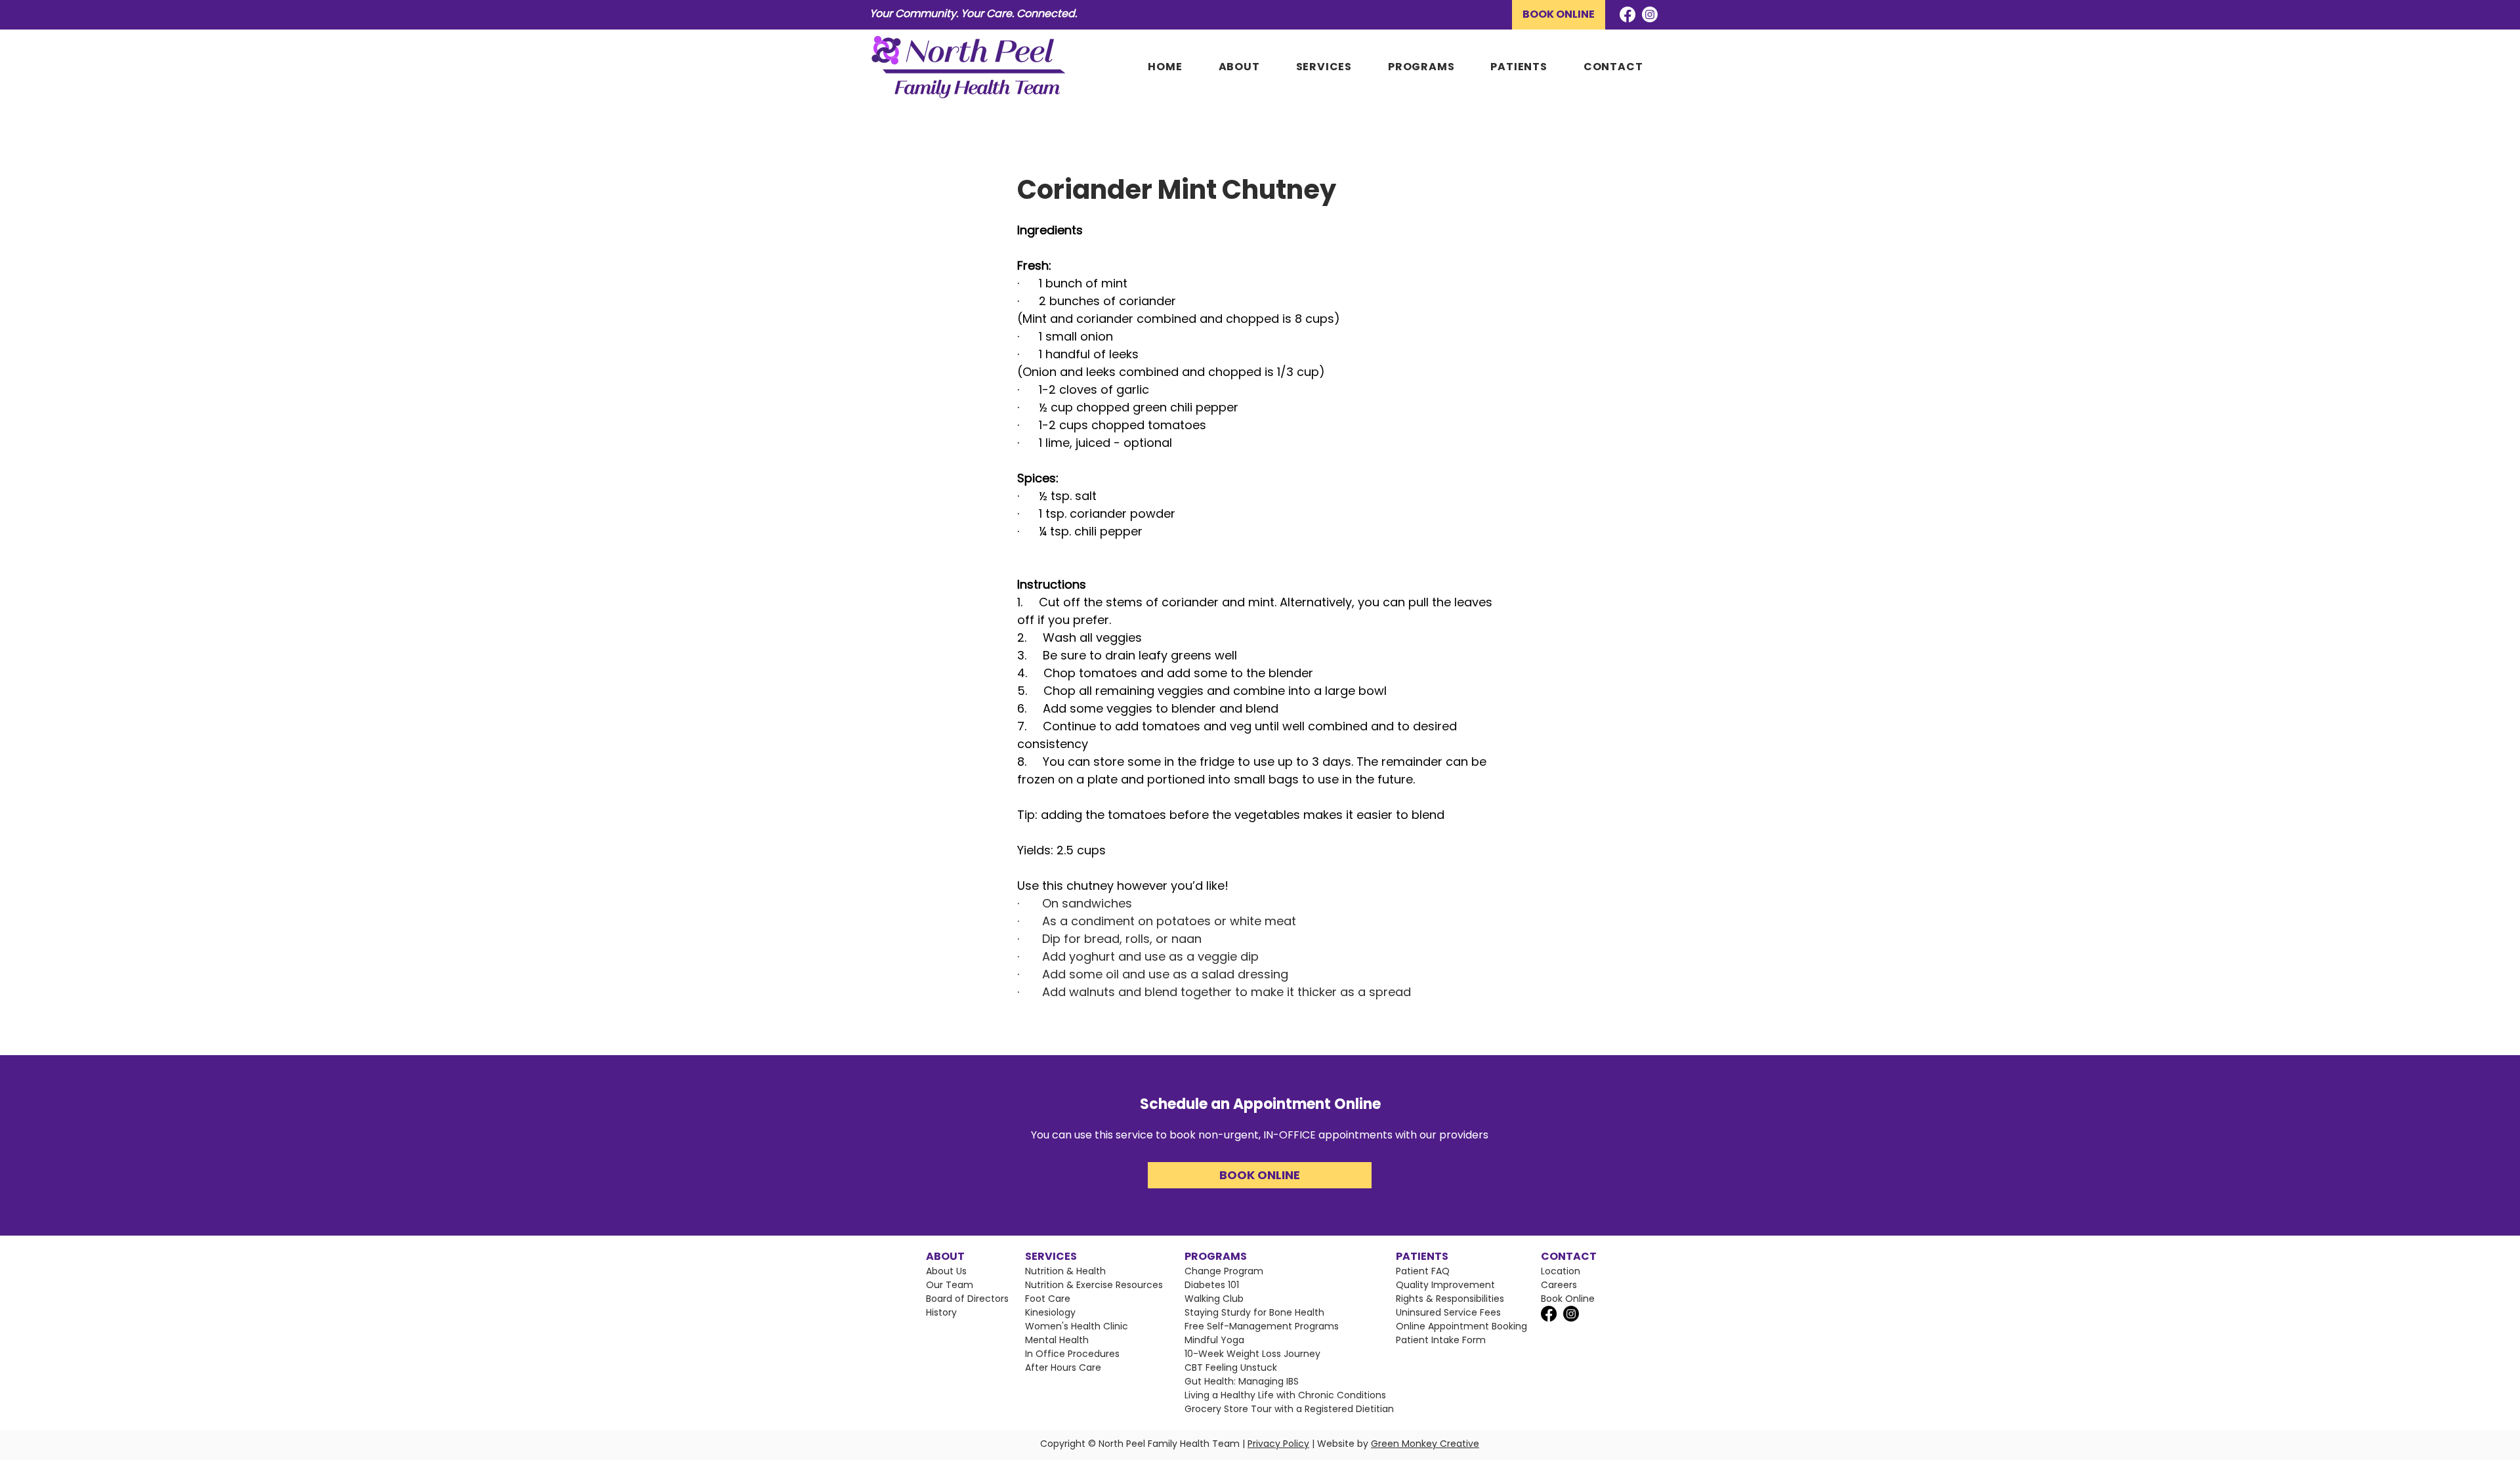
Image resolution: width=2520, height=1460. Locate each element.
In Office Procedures (1072, 1354)
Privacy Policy (1278, 1444)
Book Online (1568, 1299)
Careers (1559, 1285)
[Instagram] (1650, 14)
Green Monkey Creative (1425, 1444)
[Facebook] (1627, 14)
